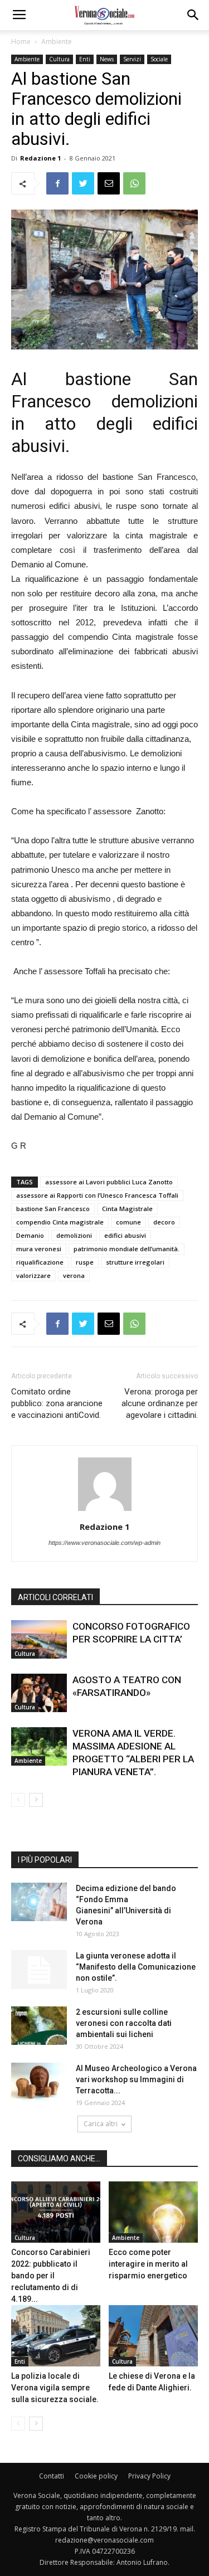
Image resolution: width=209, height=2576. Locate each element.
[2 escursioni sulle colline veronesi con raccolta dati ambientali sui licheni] (39, 2026)
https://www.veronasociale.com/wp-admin (104, 1543)
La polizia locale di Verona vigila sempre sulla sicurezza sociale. (55, 2388)
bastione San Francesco (53, 1209)
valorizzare (33, 1275)
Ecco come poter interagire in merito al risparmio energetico (148, 2264)
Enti (85, 59)
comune (128, 1222)
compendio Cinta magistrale (60, 1222)
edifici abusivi (125, 1235)
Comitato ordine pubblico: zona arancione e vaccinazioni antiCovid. (57, 1403)
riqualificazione (40, 1262)
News (107, 59)
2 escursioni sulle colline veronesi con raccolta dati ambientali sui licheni (124, 2023)
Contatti (52, 2476)
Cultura (59, 59)
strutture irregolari (135, 1262)
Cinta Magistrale (127, 1209)
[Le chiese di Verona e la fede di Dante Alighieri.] (153, 2336)
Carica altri (101, 2124)
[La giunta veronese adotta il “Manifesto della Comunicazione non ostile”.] (39, 1970)
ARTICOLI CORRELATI (55, 1597)
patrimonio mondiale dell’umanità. (127, 1249)
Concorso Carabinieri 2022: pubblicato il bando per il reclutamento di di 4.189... (51, 2276)
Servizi (132, 59)
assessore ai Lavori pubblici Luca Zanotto (109, 1182)
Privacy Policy (149, 2476)
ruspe (85, 1262)
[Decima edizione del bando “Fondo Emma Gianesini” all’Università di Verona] (39, 1902)
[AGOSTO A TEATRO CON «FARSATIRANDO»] (39, 1693)
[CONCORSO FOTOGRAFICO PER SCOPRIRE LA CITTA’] (39, 1639)
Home (21, 42)
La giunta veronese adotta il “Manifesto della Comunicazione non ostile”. (136, 1967)
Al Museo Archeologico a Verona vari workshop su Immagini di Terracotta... (136, 2079)
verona (74, 1275)
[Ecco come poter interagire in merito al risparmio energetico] (153, 2212)
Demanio (30, 1235)
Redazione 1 (40, 158)
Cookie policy (96, 2476)
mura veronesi (39, 1249)
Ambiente (57, 42)
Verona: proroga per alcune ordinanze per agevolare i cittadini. (160, 1403)
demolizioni (74, 1235)
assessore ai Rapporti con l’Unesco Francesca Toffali (97, 1195)
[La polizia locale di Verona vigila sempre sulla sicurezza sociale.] (56, 2336)
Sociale (159, 59)
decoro (164, 1222)
